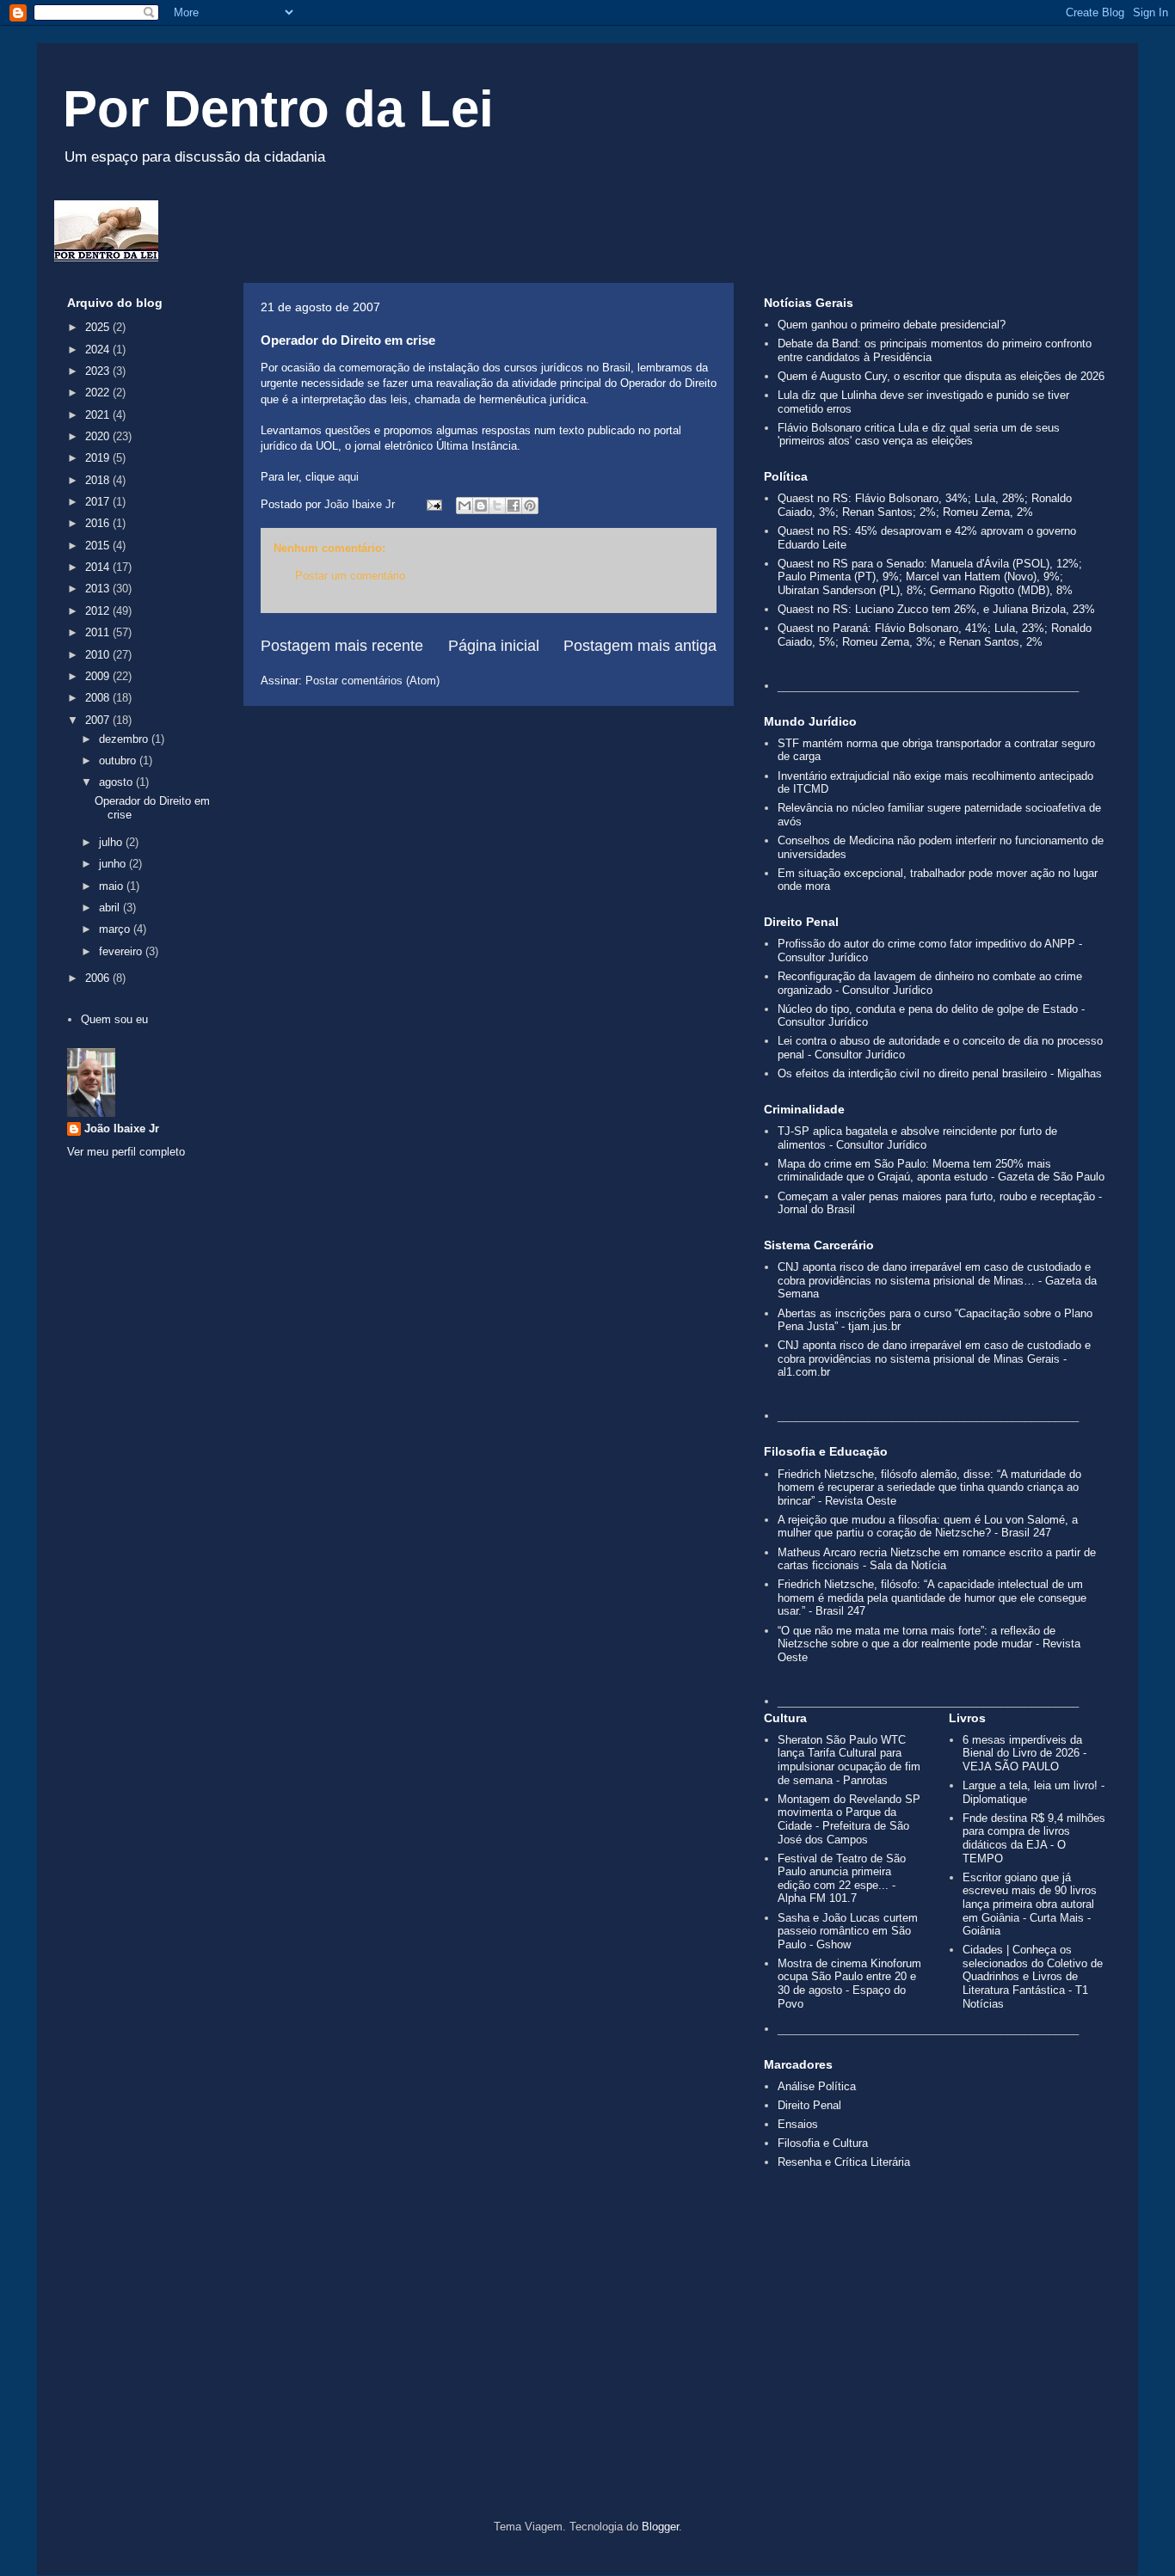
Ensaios (798, 2124)
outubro (119, 761)
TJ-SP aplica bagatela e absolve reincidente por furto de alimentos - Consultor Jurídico (917, 1138)
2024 (99, 350)
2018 (99, 480)
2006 (99, 978)
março (116, 929)
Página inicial (494, 646)
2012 (99, 611)
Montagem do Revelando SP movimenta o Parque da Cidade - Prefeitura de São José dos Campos (849, 1819)
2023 (99, 371)
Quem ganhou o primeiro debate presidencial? (892, 325)
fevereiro (122, 951)
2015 (99, 546)
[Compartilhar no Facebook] (514, 506)
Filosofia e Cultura (823, 2143)
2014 (99, 567)
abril (111, 908)
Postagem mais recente (342, 646)
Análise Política (817, 2086)
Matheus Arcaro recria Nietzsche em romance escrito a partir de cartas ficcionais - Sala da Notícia (937, 1559)
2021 (99, 415)
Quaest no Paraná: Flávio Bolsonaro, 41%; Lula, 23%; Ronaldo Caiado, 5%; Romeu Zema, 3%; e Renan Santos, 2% (935, 635)
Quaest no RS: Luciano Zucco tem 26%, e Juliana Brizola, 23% (936, 609)
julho (112, 842)
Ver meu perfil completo (126, 1152)
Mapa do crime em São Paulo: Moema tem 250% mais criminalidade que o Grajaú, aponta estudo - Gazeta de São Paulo (941, 1171)
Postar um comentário (350, 576)
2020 (99, 436)
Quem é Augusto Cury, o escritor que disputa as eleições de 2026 (941, 376)
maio (113, 886)
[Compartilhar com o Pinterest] (530, 506)
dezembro (125, 739)
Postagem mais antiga (640, 646)
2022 (99, 393)
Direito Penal (809, 2105)
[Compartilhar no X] (497, 506)
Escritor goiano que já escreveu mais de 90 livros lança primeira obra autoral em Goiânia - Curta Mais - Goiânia (1030, 1904)
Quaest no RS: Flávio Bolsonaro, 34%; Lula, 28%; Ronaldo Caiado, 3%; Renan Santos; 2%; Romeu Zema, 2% (925, 505)
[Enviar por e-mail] (464, 506)
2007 (99, 720)
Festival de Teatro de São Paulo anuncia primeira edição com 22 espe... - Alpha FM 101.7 (842, 1879)
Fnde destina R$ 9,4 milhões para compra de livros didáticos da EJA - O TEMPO (1034, 1838)
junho (114, 864)
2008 (99, 698)
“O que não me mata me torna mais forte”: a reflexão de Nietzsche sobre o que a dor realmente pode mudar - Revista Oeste (929, 1644)
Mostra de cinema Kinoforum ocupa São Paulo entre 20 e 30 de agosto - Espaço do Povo (849, 1984)
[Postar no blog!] (481, 506)
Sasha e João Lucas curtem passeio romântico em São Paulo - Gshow (848, 1931)
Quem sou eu (114, 1019)
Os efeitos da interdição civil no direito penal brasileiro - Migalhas (940, 1073)
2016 (99, 523)
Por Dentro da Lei (278, 109)
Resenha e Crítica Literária (844, 2162)
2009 (99, 676)
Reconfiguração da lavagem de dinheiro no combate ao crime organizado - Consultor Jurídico (930, 983)
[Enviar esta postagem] (433, 504)
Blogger (660, 2527)
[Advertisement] (587, 2374)
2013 (99, 589)
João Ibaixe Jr (122, 1129)
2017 (99, 502)
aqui (348, 477)
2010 (99, 655)
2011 (99, 632)
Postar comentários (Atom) (372, 681)
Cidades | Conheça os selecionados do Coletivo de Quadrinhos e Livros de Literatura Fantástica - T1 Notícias (1033, 1976)
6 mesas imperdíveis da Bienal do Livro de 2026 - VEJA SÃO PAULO (1024, 1753)
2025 (99, 327)
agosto (117, 782)
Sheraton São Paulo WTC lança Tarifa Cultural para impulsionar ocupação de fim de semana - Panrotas (849, 1760)
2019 (99, 458)
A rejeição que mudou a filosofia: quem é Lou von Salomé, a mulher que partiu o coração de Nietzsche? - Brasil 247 (928, 1527)
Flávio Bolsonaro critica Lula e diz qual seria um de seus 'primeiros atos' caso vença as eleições (919, 435)
